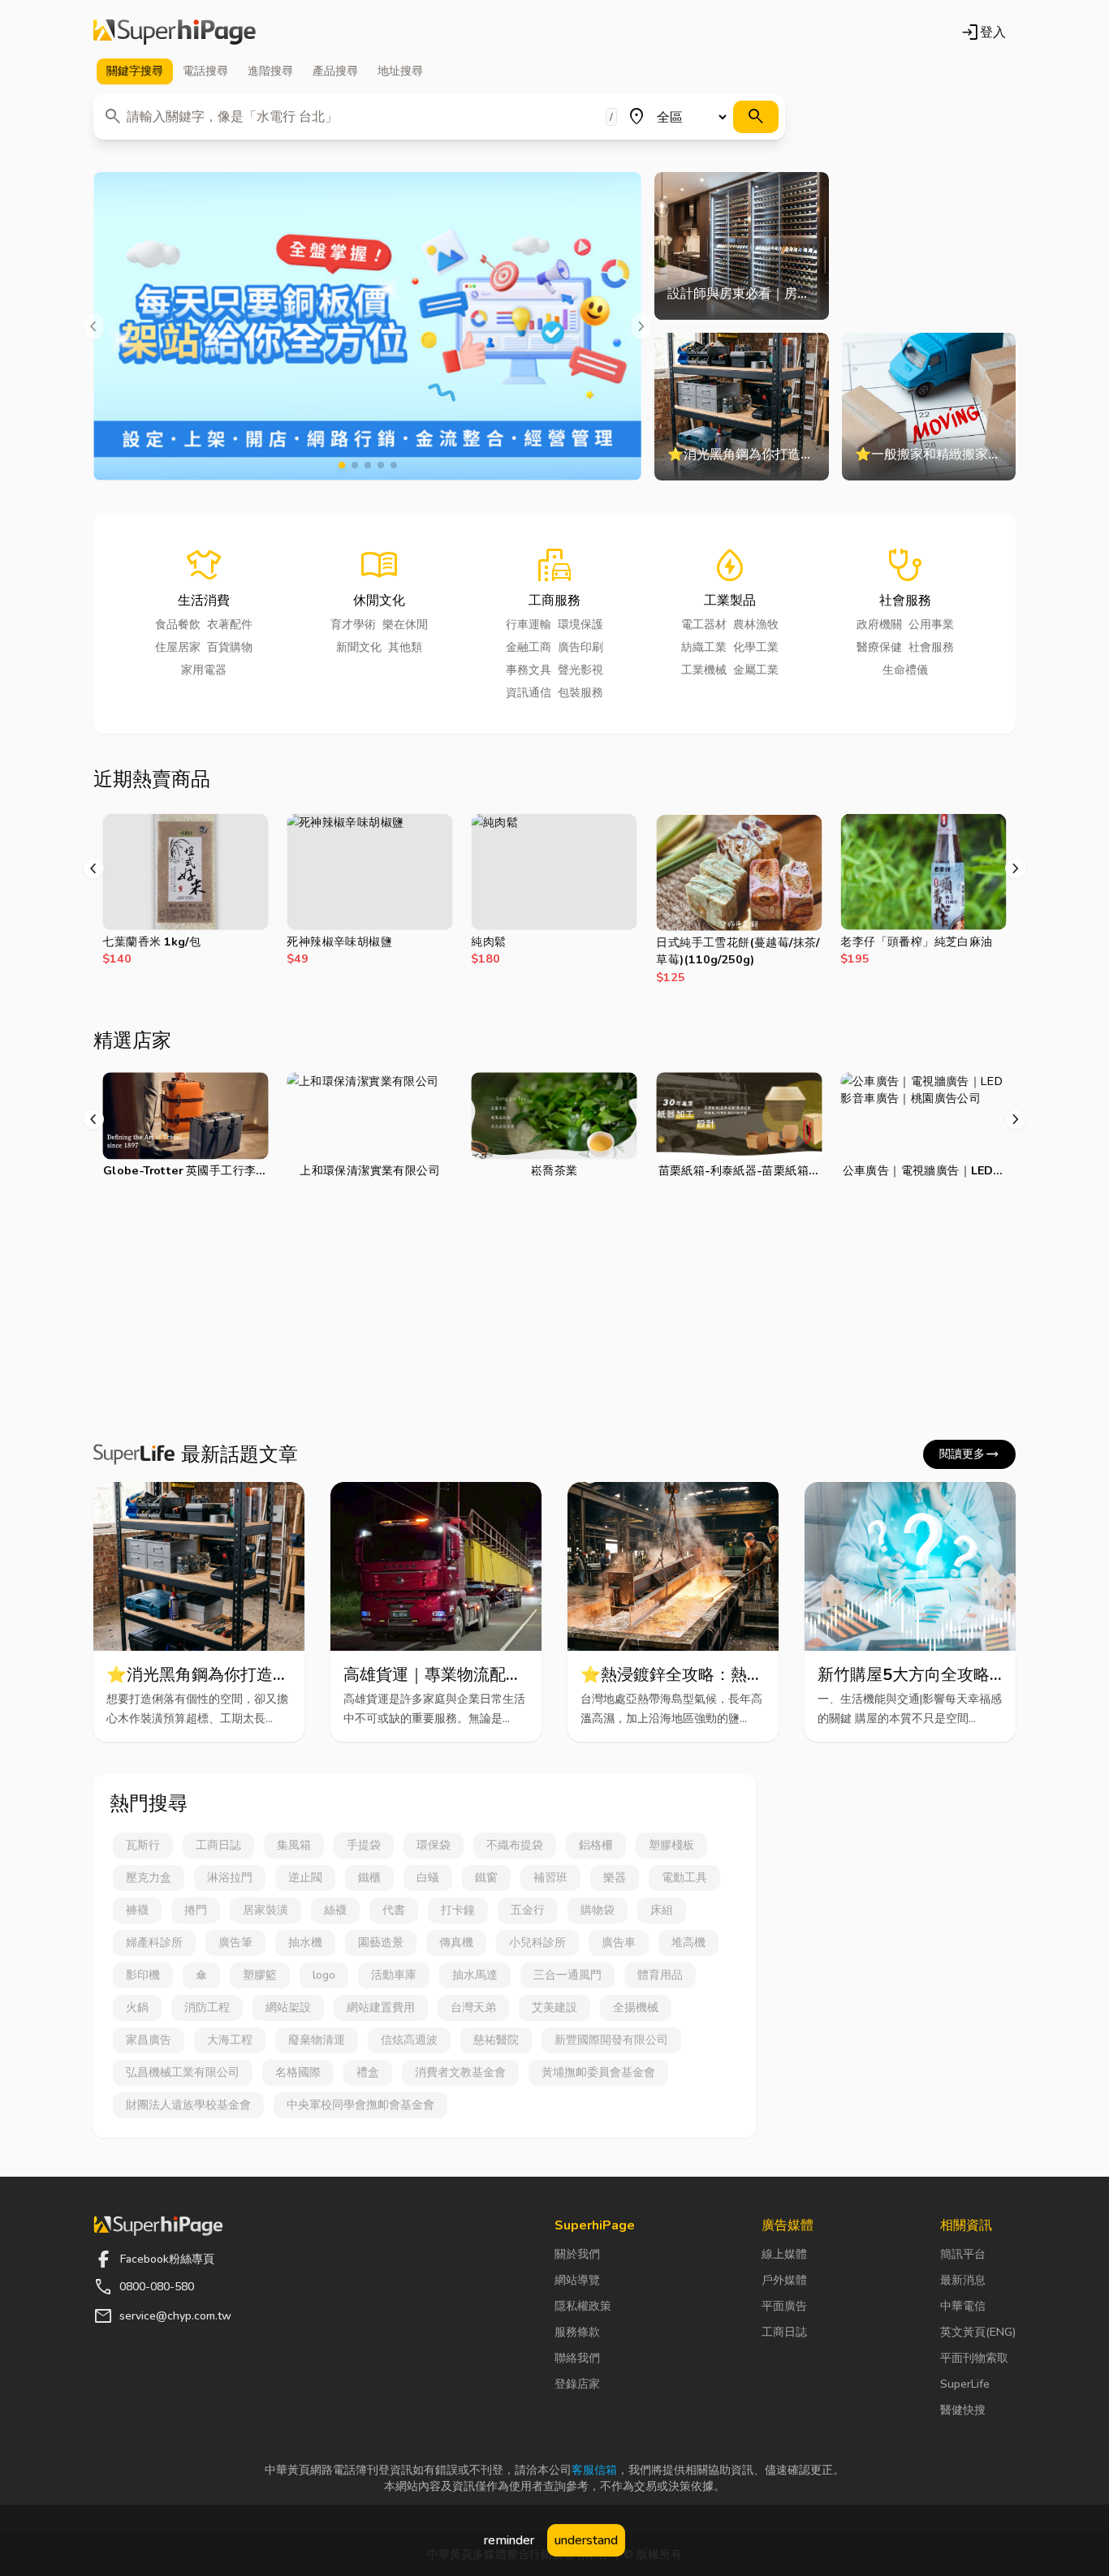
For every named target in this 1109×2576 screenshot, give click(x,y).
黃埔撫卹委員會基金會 (598, 2072)
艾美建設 (554, 2007)
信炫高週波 (409, 2040)
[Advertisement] (554, 1313)
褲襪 (137, 1910)
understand (586, 2540)
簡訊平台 (963, 2254)
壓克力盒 (149, 1878)
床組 (662, 1910)
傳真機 (456, 1943)
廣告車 (619, 1943)
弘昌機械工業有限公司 (183, 2072)
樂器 (615, 1878)
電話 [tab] (205, 71)
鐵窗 (486, 1878)
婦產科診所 (154, 1943)
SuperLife (965, 2384)
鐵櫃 (369, 1878)
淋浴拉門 (230, 1878)
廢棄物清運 (317, 2040)
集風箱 (294, 1845)
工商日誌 (218, 1845)
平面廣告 (784, 2306)
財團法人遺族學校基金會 (188, 2105)
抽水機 (305, 1943)
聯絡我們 (577, 2358)
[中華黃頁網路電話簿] (175, 32)
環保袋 (434, 1845)
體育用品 (660, 1975)
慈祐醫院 (496, 2040)
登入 (983, 32)
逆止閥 (305, 1878)
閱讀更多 (969, 1454)
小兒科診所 (537, 1943)
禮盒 (368, 2072)
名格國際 (298, 2072)
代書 (394, 1910)
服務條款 (577, 2332)
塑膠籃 (260, 1975)
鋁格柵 (596, 1845)
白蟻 (428, 1878)
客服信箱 (594, 2470)
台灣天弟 (473, 2007)
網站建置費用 (381, 2007)
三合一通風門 (567, 1975)
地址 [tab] (400, 71)
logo (324, 1975)
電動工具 (684, 1878)
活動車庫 (394, 1975)
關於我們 (577, 2254)
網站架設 (288, 2007)
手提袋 (364, 1845)
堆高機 (688, 1943)
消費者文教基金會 (460, 2072)
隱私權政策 (583, 2306)
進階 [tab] (270, 71)
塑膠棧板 (671, 1845)
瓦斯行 (143, 1845)
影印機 (143, 1975)
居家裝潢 (265, 1910)
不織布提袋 (515, 1845)
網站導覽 (577, 2280)
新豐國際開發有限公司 (611, 2040)
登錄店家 (577, 2384)
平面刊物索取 (974, 2358)
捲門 (196, 1910)
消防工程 (207, 2007)
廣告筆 (235, 1943)
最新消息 (963, 2280)
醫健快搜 (963, 2410)
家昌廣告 (149, 2040)
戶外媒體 (784, 2280)
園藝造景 (381, 1943)
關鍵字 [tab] (135, 71)
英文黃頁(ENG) (978, 2332)
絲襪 (335, 1910)
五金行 (528, 1910)
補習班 (550, 1878)
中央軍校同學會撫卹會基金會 (360, 2105)
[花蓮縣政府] (367, 326)
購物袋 (598, 1910)
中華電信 (963, 2306)
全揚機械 (636, 2007)
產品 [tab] (335, 71)
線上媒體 (784, 2254)
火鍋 (137, 2007)
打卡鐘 (458, 1910)
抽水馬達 (475, 1975)
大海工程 (230, 2040)
